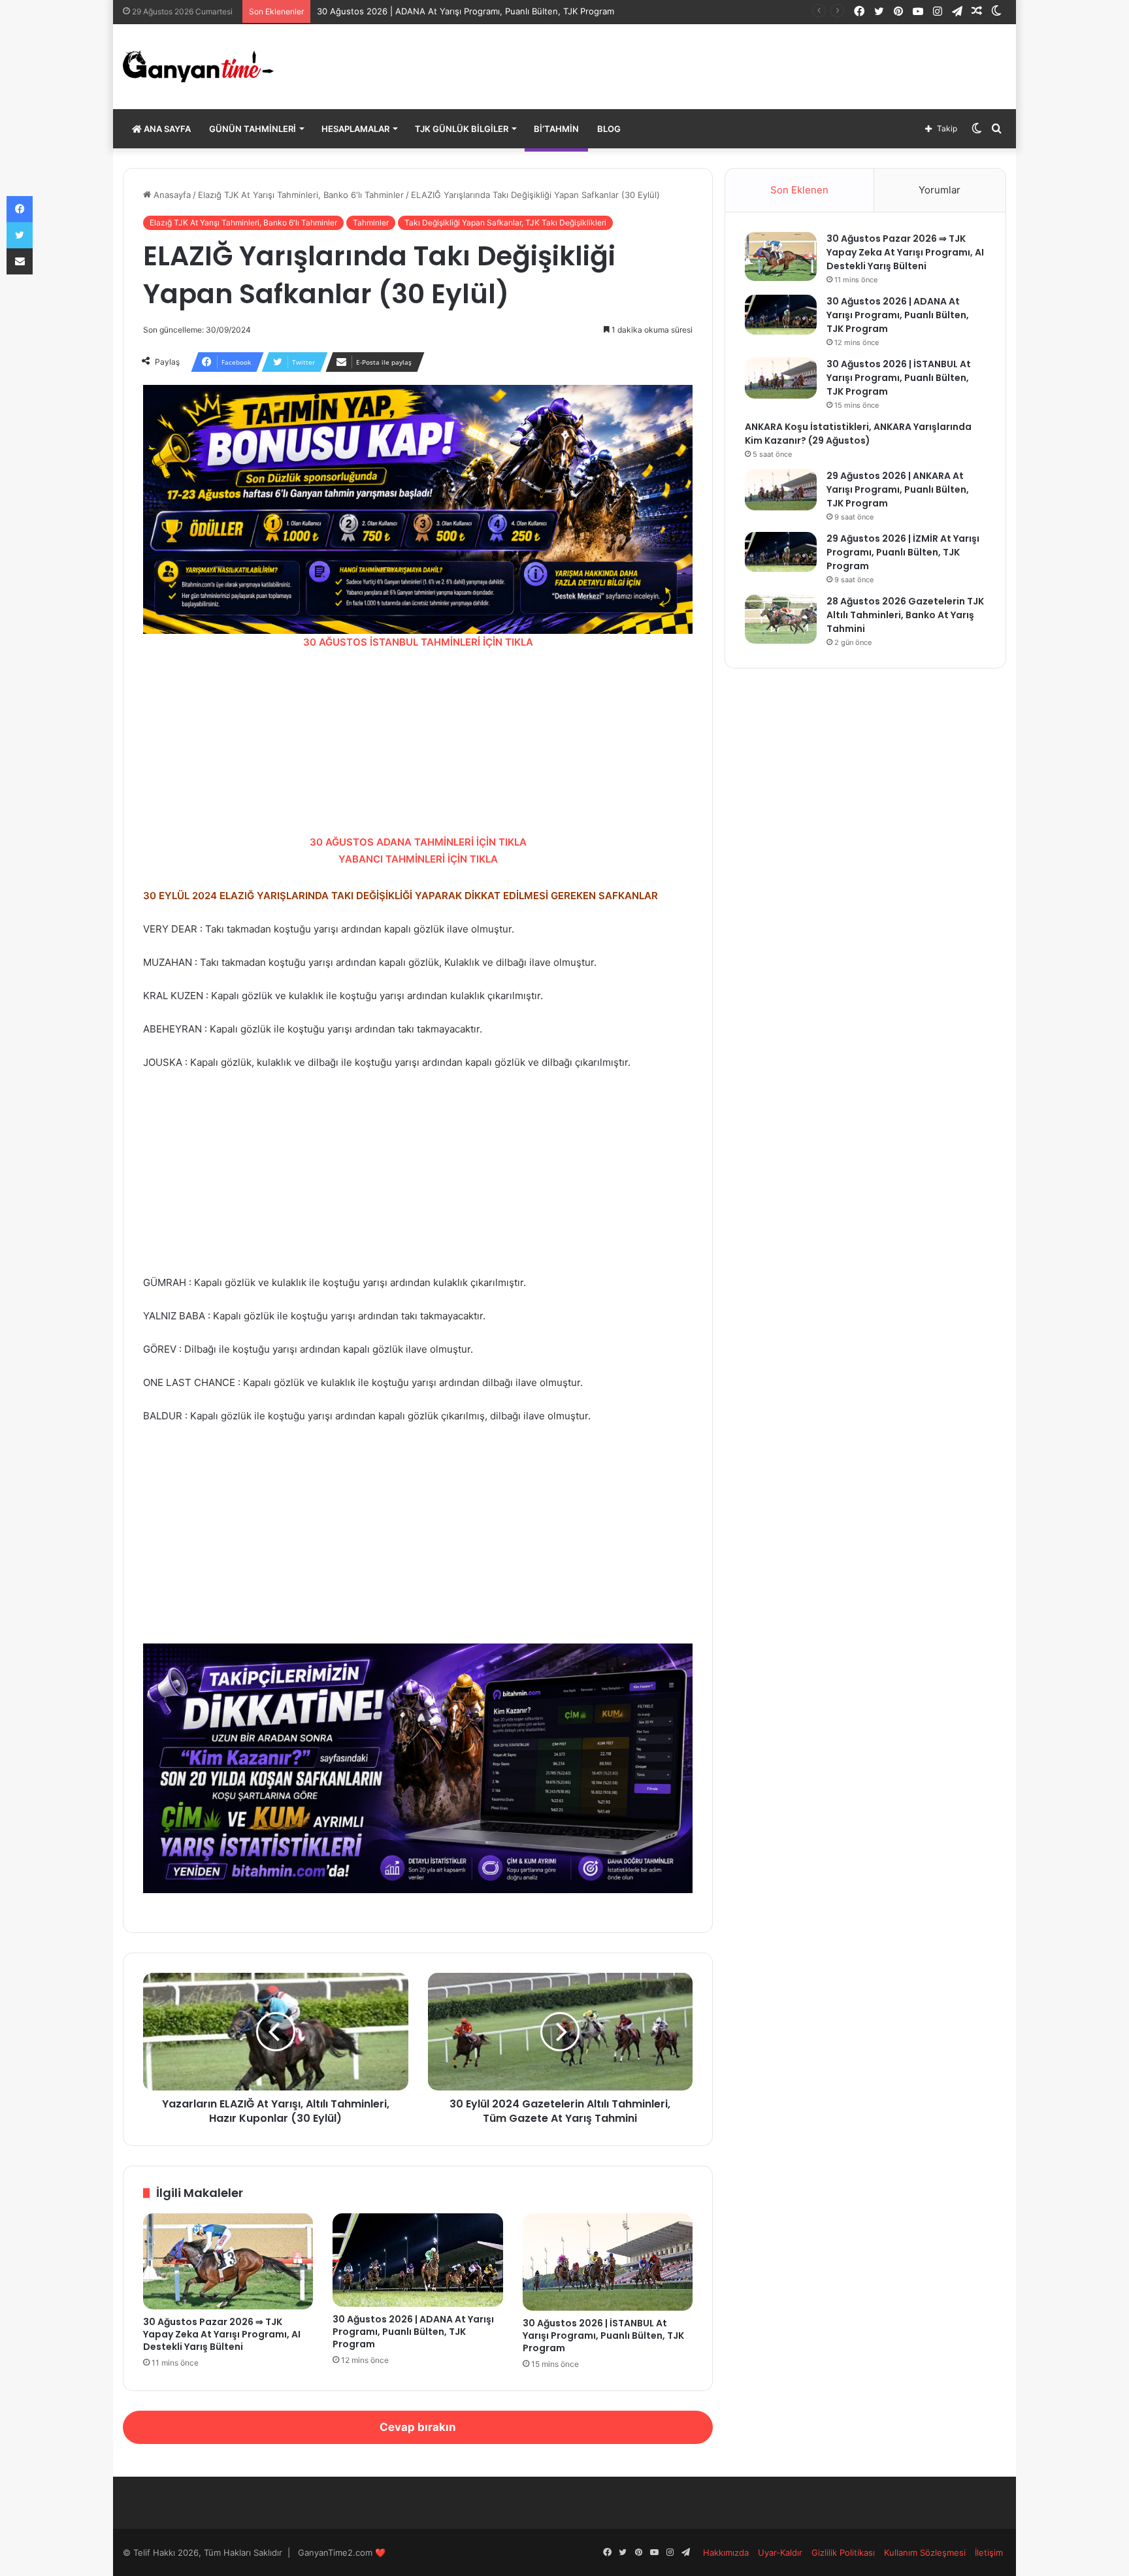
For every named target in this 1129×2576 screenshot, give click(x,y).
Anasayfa (171, 195)
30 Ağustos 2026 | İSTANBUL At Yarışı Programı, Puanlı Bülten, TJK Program (603, 2336)
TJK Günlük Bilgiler (462, 129)
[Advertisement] (418, 742)
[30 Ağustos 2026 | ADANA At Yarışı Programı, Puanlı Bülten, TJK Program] (418, 2260)
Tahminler (371, 223)
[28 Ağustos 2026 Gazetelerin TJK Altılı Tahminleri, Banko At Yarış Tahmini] (781, 619)
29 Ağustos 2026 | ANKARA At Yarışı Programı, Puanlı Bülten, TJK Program (898, 489)
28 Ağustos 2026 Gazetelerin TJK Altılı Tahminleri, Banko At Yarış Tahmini (905, 615)
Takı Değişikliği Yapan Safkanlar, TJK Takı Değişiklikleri (505, 223)
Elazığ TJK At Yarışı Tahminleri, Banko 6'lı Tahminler (301, 195)
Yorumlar (940, 190)
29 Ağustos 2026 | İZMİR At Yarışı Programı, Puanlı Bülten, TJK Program (903, 552)
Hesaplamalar (355, 129)
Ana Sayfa (166, 129)
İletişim (989, 2552)
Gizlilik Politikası (843, 2552)
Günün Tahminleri (253, 129)
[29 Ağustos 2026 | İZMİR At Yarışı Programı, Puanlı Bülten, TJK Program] (781, 552)
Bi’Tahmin (556, 129)
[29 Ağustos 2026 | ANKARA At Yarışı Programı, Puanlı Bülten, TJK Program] (781, 490)
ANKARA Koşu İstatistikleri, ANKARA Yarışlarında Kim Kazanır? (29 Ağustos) (858, 434)
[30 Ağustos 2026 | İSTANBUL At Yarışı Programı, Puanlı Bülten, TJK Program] (608, 2262)
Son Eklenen (799, 190)
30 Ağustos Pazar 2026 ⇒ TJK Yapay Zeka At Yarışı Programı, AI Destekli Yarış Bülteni (222, 2334)
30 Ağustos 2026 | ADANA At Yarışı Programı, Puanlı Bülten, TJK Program (413, 2332)
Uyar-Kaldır (780, 2552)
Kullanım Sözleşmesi (925, 2552)
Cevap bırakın (418, 2427)
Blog (609, 129)
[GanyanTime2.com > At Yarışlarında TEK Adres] (198, 67)
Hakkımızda (726, 2552)
